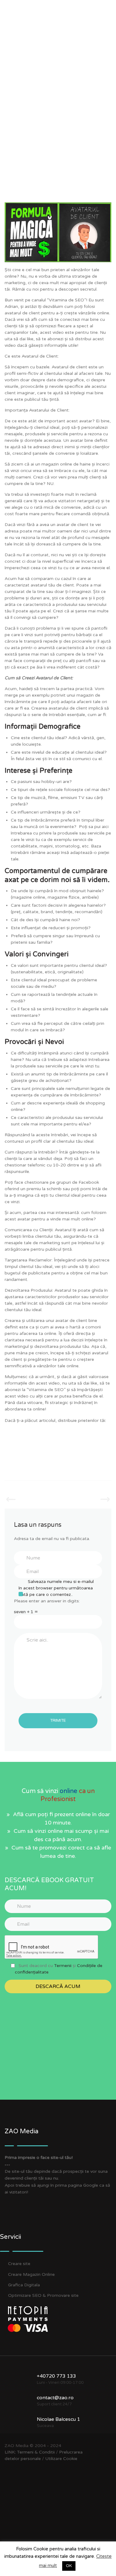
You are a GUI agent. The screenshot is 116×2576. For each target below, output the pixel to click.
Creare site (19, 2264)
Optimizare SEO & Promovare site (43, 2295)
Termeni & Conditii (36, 2452)
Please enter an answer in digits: (47, 1601)
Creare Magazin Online (31, 2274)
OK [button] (69, 2566)
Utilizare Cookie (61, 2459)
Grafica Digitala (24, 2285)
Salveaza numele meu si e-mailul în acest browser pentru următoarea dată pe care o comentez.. (56, 1588)
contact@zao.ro (55, 2398)
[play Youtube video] (58, 232)
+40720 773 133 (56, 2376)
